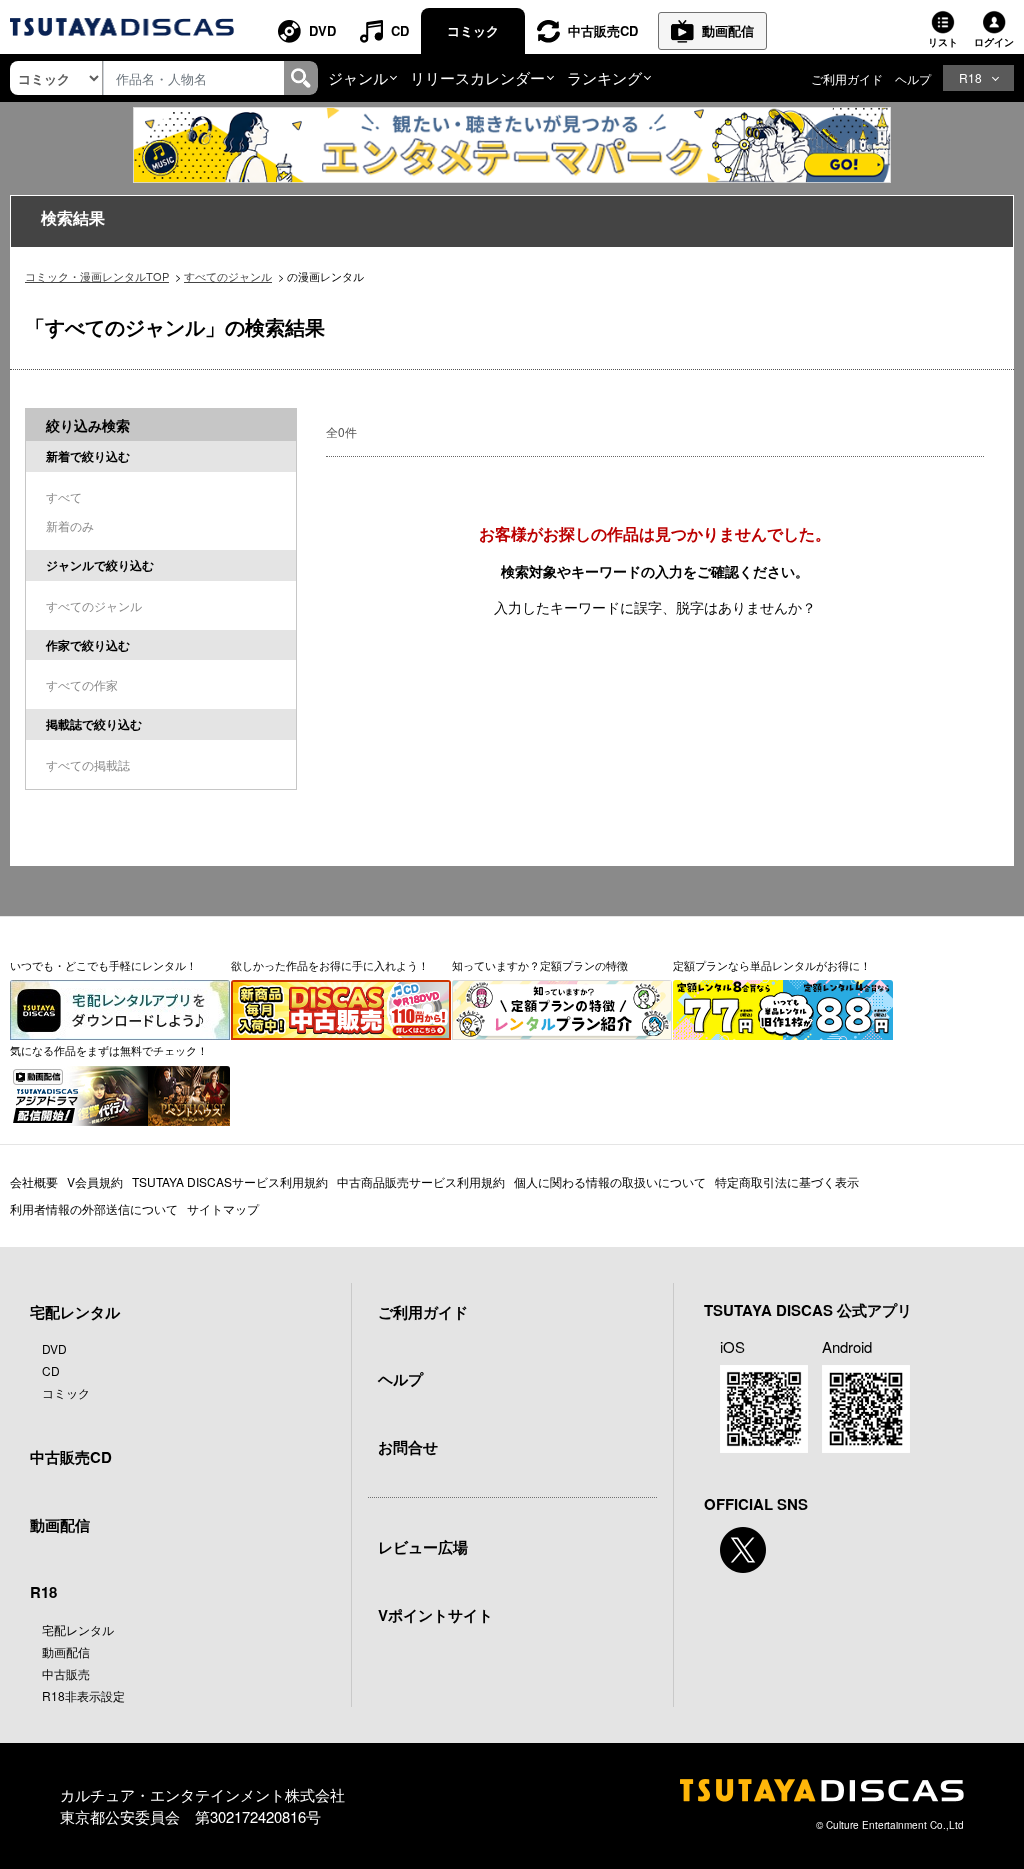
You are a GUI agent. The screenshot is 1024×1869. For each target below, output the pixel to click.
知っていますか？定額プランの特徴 (540, 965)
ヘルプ (913, 78)
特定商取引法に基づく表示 (787, 1181)
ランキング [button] (604, 77)
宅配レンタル (78, 1629)
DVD (322, 30)
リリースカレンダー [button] (477, 77)
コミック (473, 30)
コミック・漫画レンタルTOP (97, 276)
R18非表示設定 (83, 1695)
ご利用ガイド (847, 78)
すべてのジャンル (228, 276)
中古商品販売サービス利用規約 (421, 1181)
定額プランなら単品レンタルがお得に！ (772, 965)
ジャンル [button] (358, 77)
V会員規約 (95, 1181)
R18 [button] (970, 77)
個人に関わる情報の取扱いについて (610, 1181)
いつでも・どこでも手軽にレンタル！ (103, 965)
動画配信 (728, 30)
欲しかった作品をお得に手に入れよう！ (330, 965)
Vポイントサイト (435, 1615)
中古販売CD (603, 30)
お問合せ (408, 1447)
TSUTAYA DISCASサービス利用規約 (230, 1181)
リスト (943, 42)
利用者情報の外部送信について (94, 1208)
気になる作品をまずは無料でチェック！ (109, 1050)
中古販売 (66, 1673)
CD (400, 30)
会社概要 (34, 1181)
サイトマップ (223, 1208)
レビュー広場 (423, 1547)
